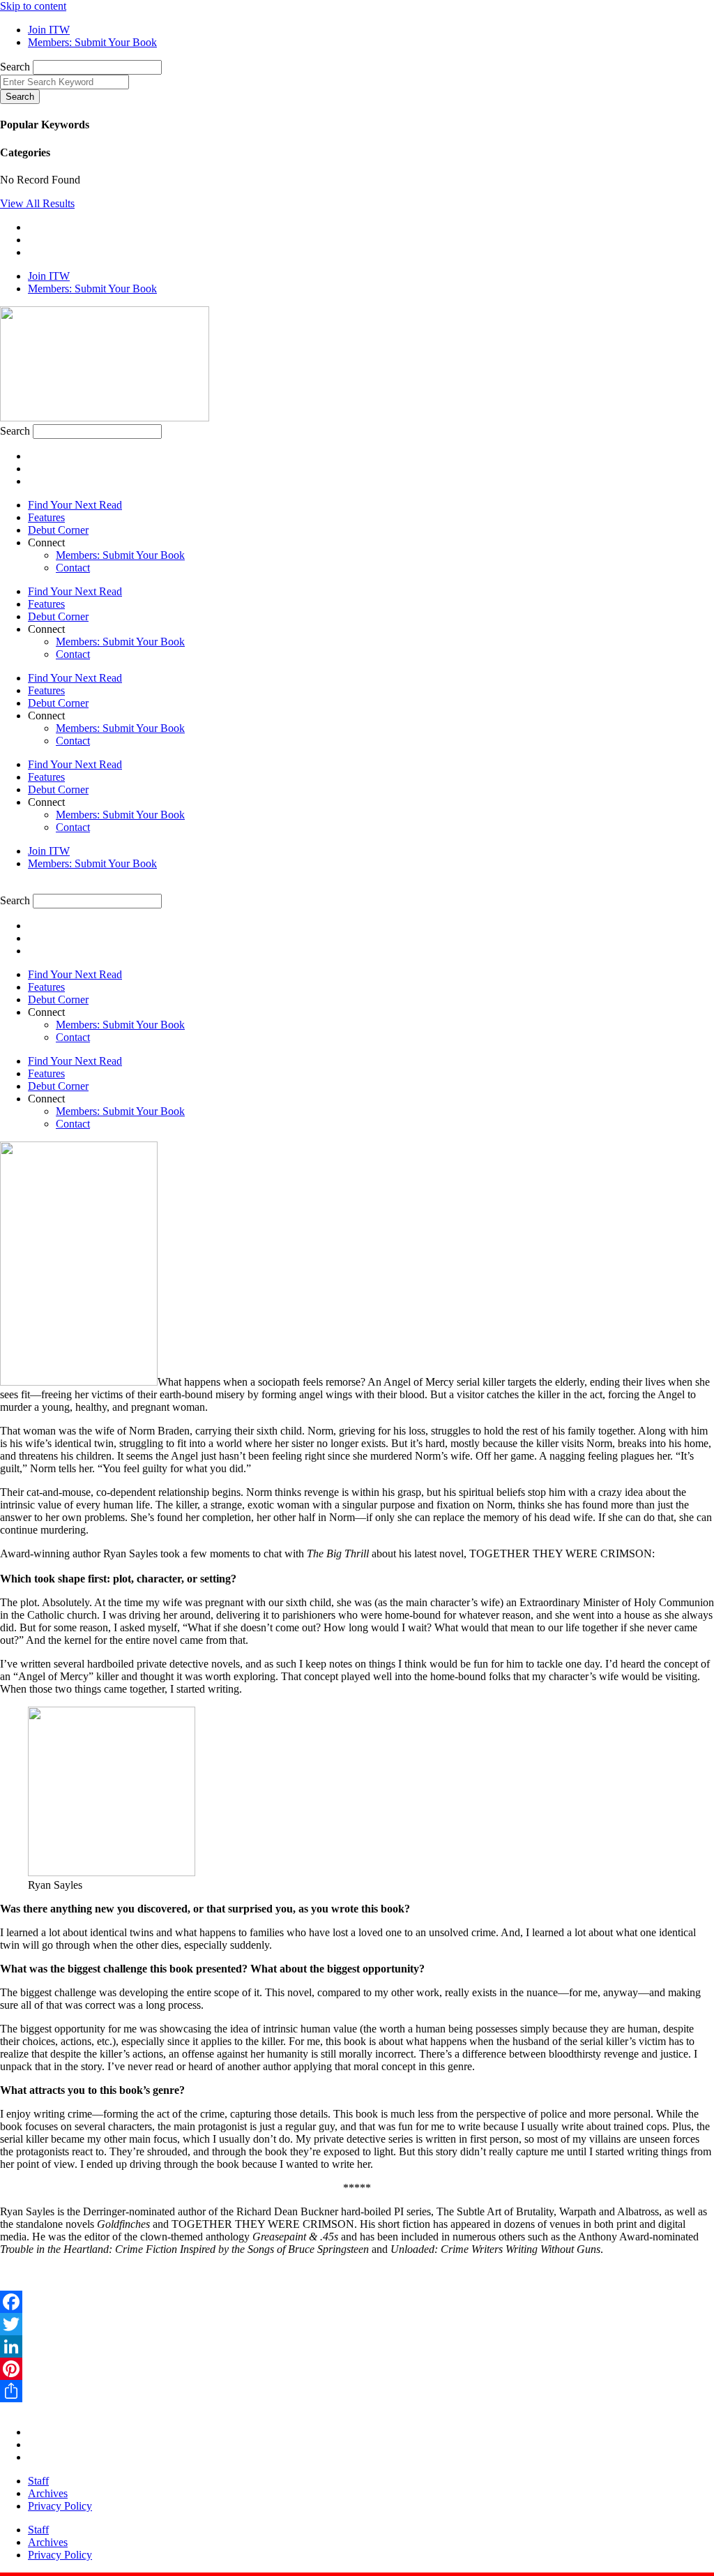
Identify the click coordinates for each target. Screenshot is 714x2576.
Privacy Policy (60, 2506)
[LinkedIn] (357, 2346)
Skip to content (33, 6)
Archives (48, 2493)
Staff (38, 2481)
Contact (73, 568)
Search (15, 67)
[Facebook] (357, 2302)
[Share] (357, 2391)
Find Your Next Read (75, 505)
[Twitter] (357, 2324)
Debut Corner (58, 530)
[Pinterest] (357, 2369)
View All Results (37, 203)
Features (46, 517)
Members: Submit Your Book (120, 555)
